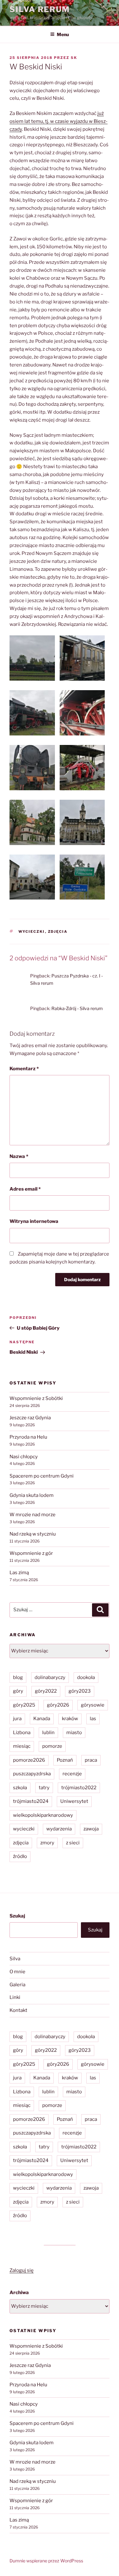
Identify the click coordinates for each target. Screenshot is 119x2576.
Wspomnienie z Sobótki (36, 1398)
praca (91, 1760)
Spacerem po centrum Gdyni (42, 1476)
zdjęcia (58, 932)
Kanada (42, 1719)
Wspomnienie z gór (31, 1553)
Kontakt (18, 2010)
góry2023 (80, 1691)
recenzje (72, 1774)
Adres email (25, 1189)
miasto (74, 1733)
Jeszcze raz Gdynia (30, 1418)
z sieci (73, 1843)
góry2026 (58, 1705)
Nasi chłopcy (24, 1457)
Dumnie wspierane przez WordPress (46, 2561)
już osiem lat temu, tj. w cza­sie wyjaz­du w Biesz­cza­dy (59, 121)
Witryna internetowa (34, 1221)
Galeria (17, 1985)
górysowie (93, 1705)
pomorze (52, 1746)
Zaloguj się (22, 2270)
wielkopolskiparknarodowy (43, 1815)
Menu (63, 34)
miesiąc (22, 1746)
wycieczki (32, 932)
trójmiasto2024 (31, 1801)
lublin (48, 1733)
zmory (47, 1843)
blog (18, 1677)
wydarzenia (59, 1829)
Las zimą (19, 1573)
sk (74, 58)
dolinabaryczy (50, 1677)
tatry (44, 1788)
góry (18, 1691)
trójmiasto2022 (79, 1788)
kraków (70, 1719)
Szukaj (17, 1916)
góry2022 (46, 1691)
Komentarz (24, 1069)
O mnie (17, 1972)
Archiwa (19, 2293)
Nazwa (19, 1156)
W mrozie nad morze (33, 1515)
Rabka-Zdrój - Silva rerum (77, 1008)
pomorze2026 (29, 1760)
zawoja (91, 1829)
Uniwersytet (74, 1801)
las (93, 1719)
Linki (15, 1997)
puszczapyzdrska (32, 1774)
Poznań (65, 1760)
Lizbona (22, 1733)
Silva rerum (40, 9)
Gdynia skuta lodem (32, 1495)
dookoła (86, 1677)
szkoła (20, 1788)
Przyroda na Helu (28, 1437)
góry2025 (24, 1705)
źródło (20, 1856)
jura (17, 1719)
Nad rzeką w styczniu (33, 1534)
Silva (15, 1959)
